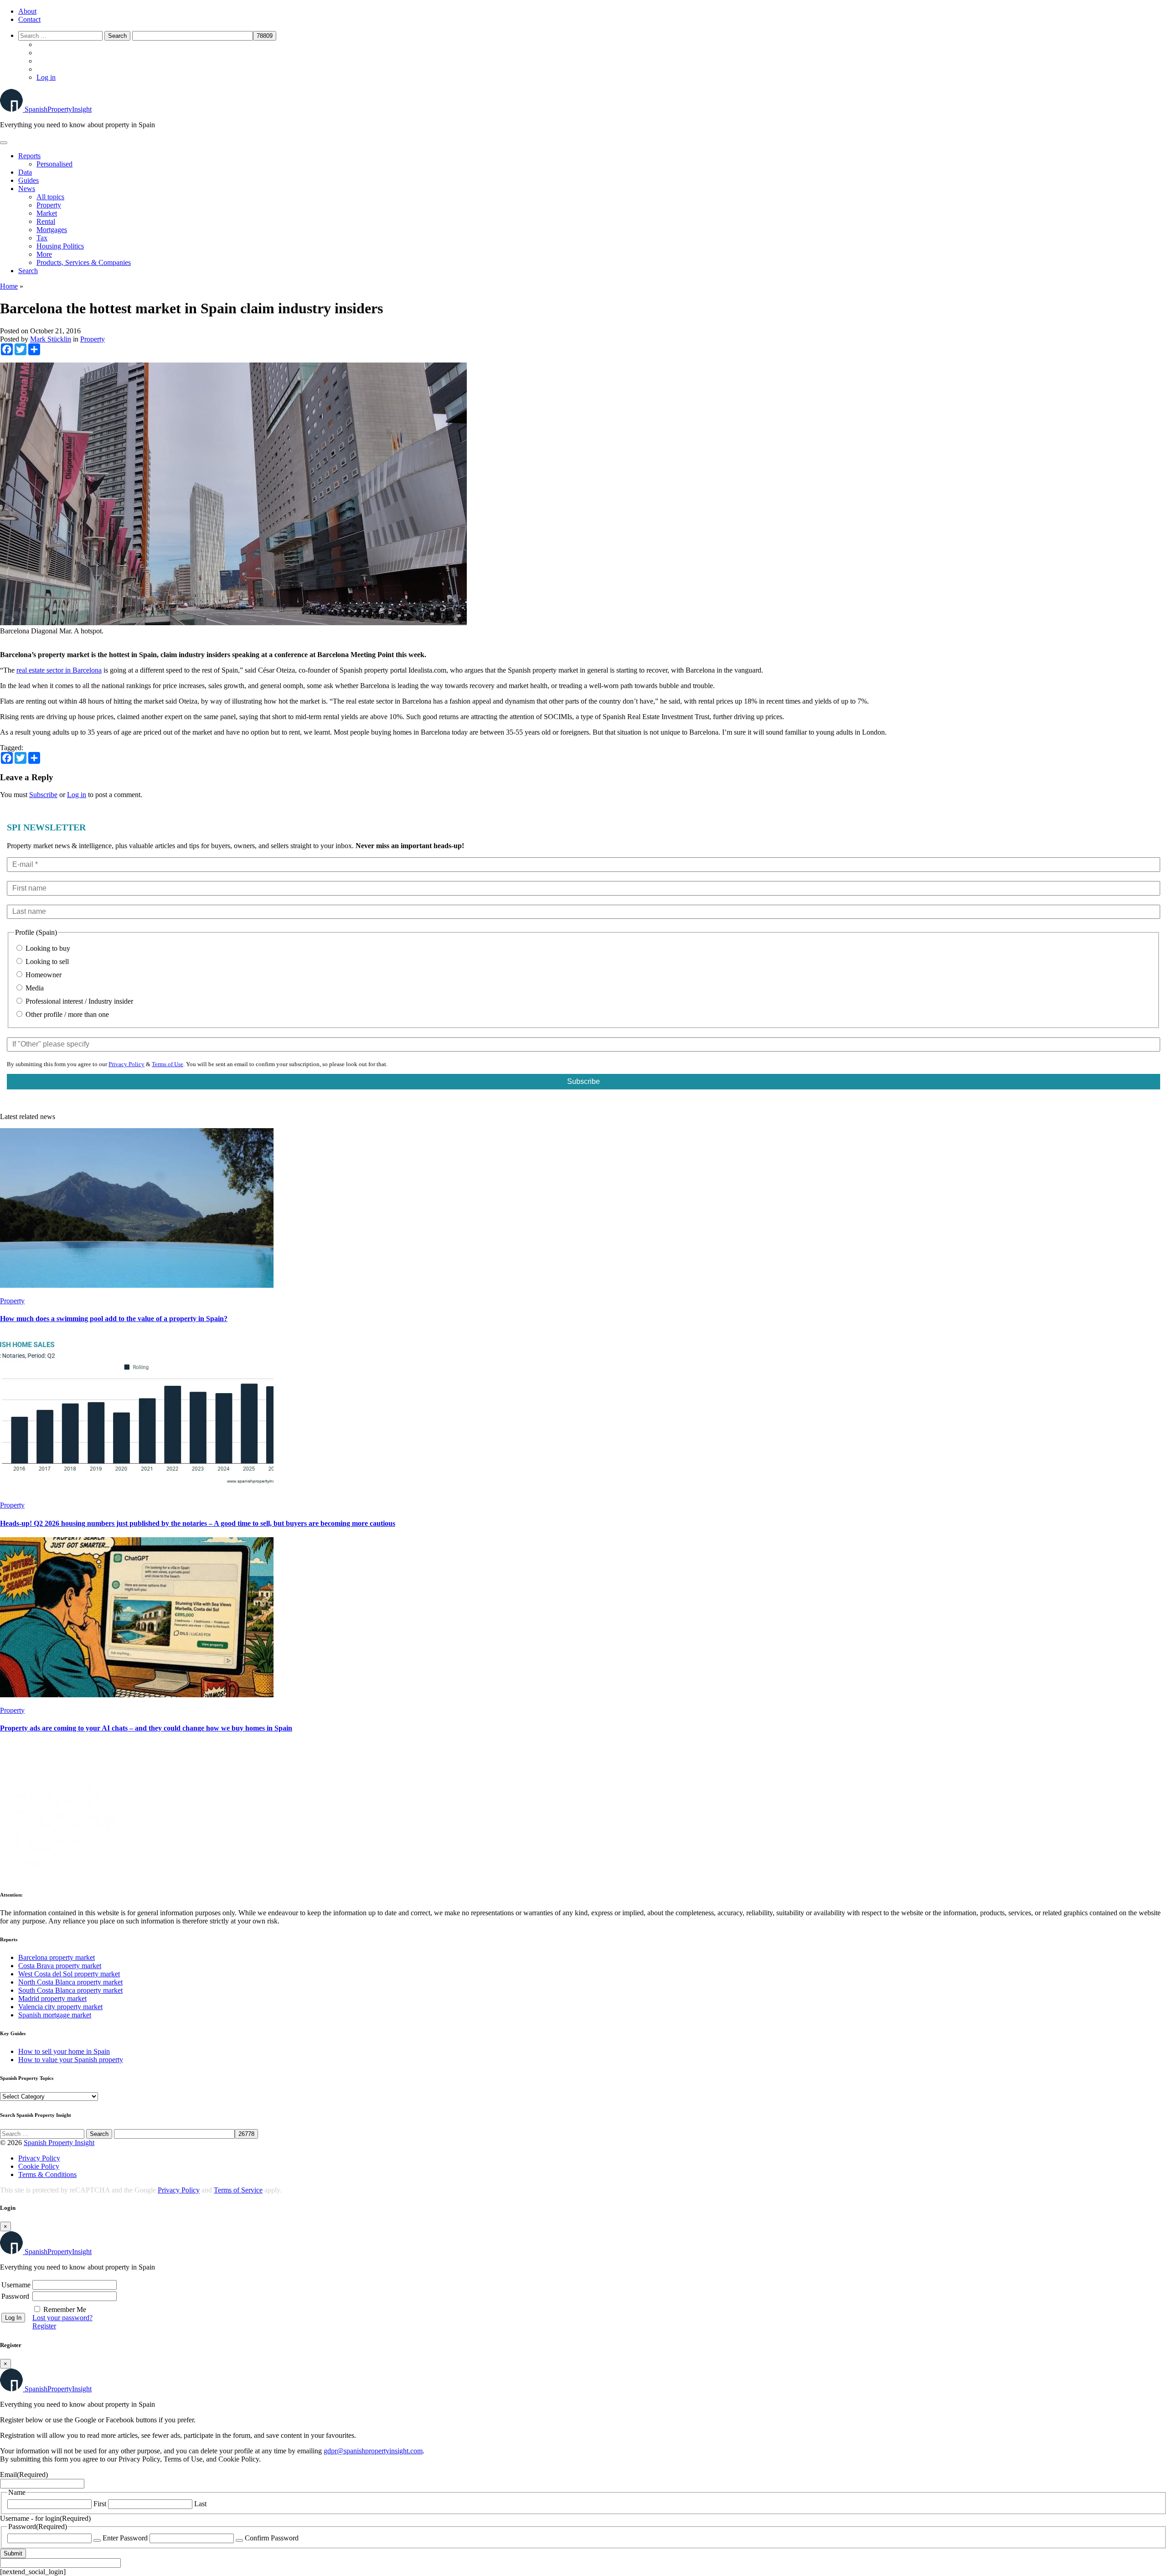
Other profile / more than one (66, 1014)
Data (25, 172)
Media (34, 988)
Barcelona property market (57, 1957)
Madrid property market (52, 1998)
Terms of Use (168, 1064)
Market (47, 213)
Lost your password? (62, 2318)
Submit (13, 2553)
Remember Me (65, 2309)
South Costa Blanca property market (70, 1990)
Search (28, 271)
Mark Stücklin (51, 339)
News (27, 189)
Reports (29, 156)
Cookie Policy (39, 2166)
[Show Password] (97, 2540)
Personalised (54, 164)
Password (15, 2296)
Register (44, 2326)
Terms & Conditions (47, 2174)
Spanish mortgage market (55, 2015)
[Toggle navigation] (4, 143)
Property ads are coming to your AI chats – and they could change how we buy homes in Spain (146, 1728)
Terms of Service (238, 2190)
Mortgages (52, 230)
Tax (42, 238)
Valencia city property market (60, 2007)
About (27, 11)
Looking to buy (47, 948)
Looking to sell (46, 961)
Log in (46, 77)
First (100, 2504)
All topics (50, 197)
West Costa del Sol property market (69, 1974)
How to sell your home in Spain (64, 2051)
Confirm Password (272, 2538)
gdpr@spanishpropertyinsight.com (373, 2451)
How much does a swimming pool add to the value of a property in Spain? (114, 1319)
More (44, 254)
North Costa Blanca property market (70, 1982)
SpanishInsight (58, 109)
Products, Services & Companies (84, 262)
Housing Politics (60, 246)
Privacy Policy (127, 1064)
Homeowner (43, 975)
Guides (28, 180)
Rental (46, 221)
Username (16, 2285)
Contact (29, 19)
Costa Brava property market (60, 1966)
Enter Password (125, 2538)
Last (200, 2504)
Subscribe (43, 795)
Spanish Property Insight (59, 2143)
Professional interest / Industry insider (78, 1001)
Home (9, 286)
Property (49, 205)
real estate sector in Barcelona (59, 670)
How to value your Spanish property (71, 2060)
